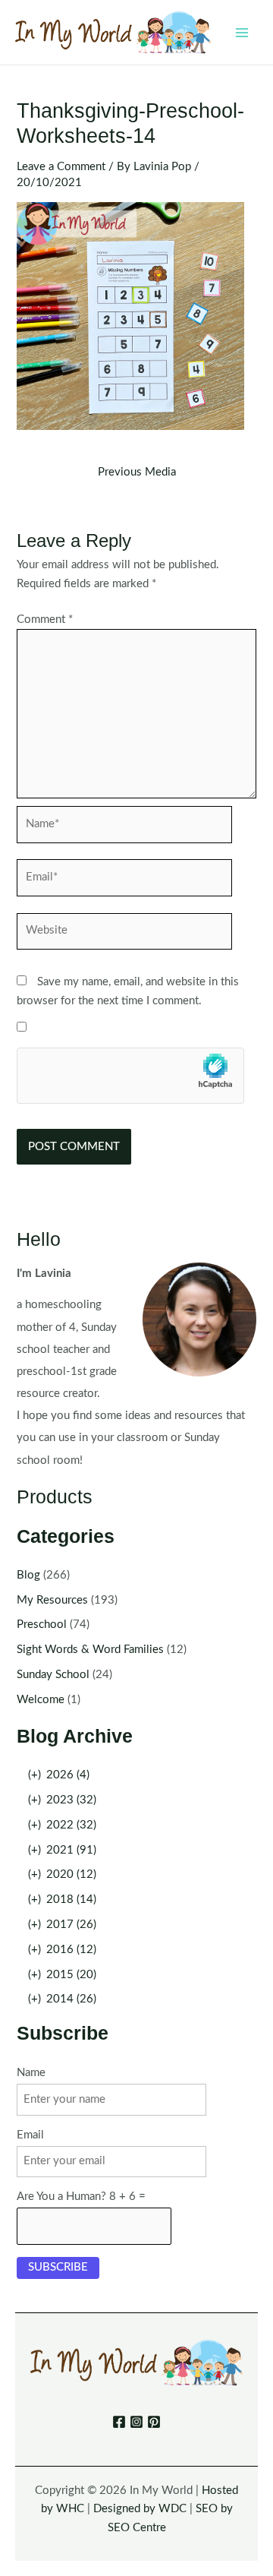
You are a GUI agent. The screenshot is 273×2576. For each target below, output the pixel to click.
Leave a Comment (61, 167)
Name (31, 2073)
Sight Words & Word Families (90, 1650)
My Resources (52, 1600)
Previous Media (137, 473)
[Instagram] (136, 2422)
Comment (45, 620)
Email (30, 2135)
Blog (28, 1575)
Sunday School (53, 1675)
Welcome (41, 1700)
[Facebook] (119, 2422)
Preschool (42, 1625)
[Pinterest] (154, 2422)
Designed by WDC (140, 2509)
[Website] (124, 935)
